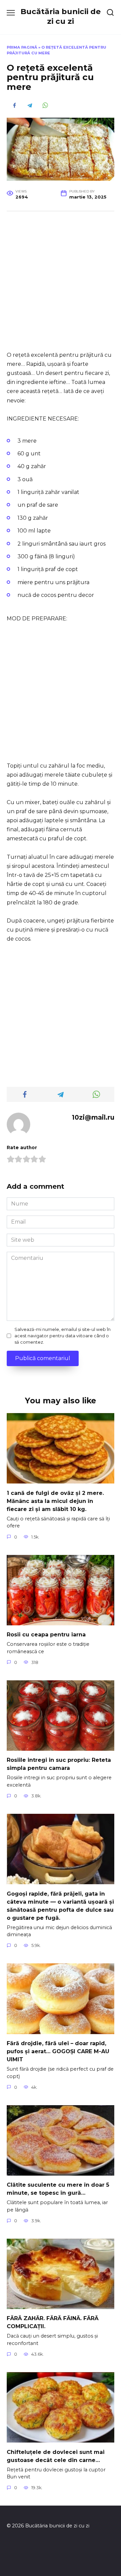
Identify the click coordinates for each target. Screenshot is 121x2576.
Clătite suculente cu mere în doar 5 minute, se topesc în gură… (58, 2189)
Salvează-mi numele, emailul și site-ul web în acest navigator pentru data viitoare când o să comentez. (63, 1336)
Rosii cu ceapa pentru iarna (46, 1635)
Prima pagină (22, 47)
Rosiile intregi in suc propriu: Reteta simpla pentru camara (59, 1764)
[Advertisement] (61, 282)
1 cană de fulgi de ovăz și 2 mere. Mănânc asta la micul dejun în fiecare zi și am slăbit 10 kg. (55, 1501)
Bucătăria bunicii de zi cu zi (61, 16)
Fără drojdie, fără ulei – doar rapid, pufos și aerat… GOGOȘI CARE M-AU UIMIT (58, 2051)
